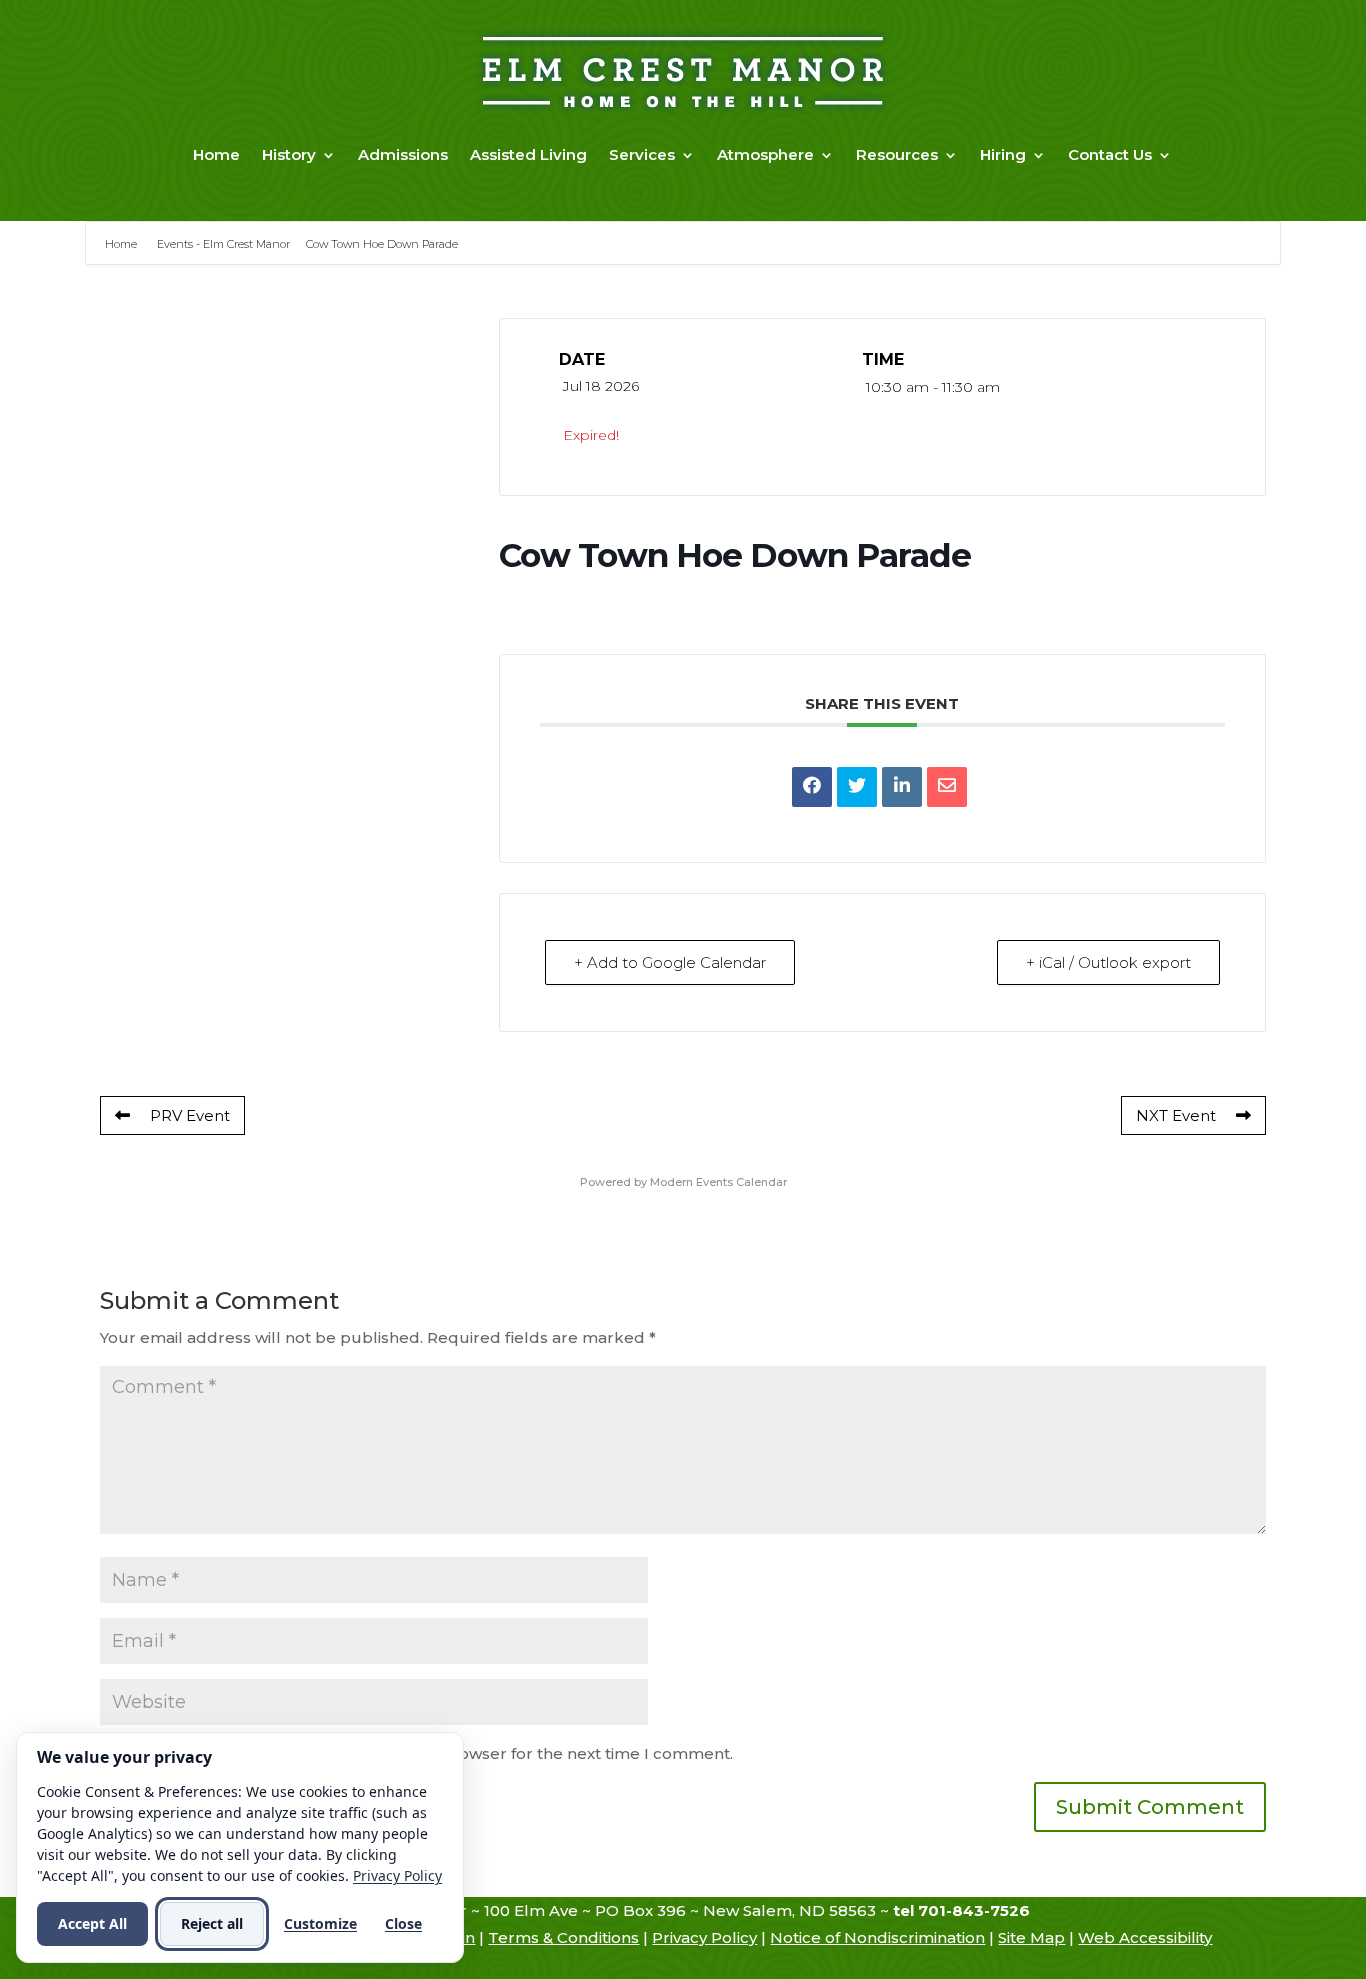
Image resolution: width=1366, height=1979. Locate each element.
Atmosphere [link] (765, 154)
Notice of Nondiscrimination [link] (877, 1937)
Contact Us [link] (1110, 154)
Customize (320, 1923)
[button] (1150, 1807)
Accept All (92, 1923)
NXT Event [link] (1176, 1115)
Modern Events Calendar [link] (718, 1182)
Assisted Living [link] (528, 154)
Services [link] (642, 154)
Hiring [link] (1003, 154)
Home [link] (216, 154)
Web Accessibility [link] (1145, 1937)
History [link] (289, 154)
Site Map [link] (1031, 1937)
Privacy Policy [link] (704, 1937)
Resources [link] (897, 154)
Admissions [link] (403, 154)
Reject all (212, 1923)
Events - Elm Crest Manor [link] (223, 244)
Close (403, 1923)
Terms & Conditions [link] (563, 1937)
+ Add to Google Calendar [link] (670, 962)
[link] (812, 787)
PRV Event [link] (190, 1115)
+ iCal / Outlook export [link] (1108, 962)
